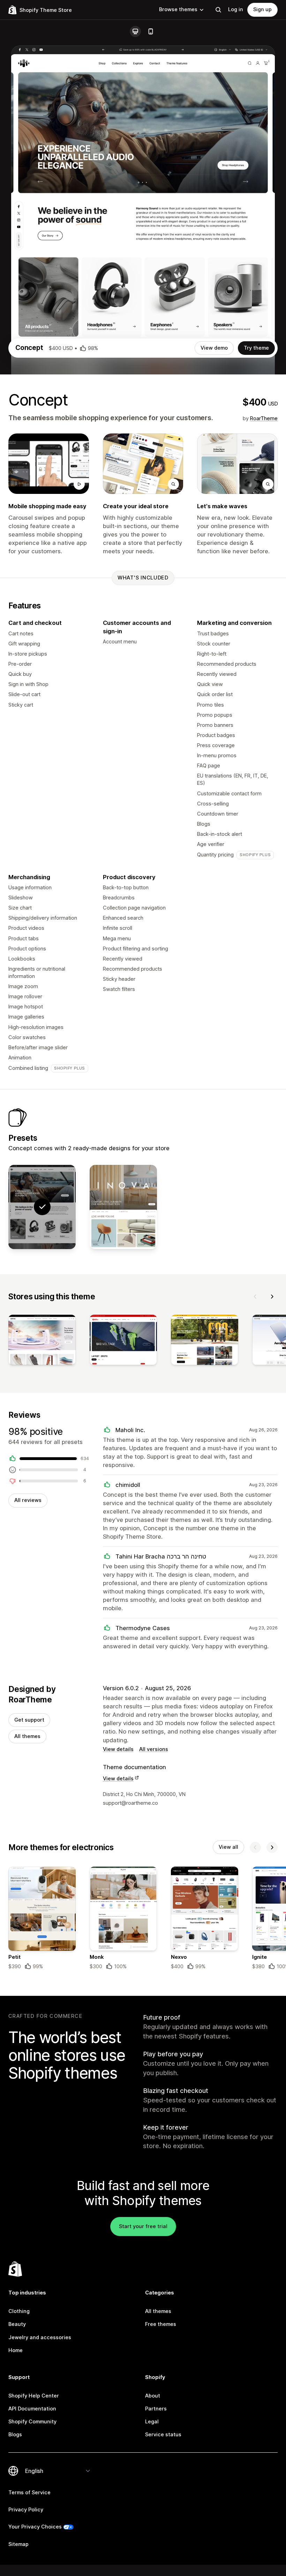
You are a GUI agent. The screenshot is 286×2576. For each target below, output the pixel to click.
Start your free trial (143, 2226)
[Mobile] (151, 31)
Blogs (15, 2435)
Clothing (19, 2311)
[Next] (272, 1297)
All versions (154, 1749)
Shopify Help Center (34, 2396)
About (153, 2396)
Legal (152, 2422)
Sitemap (18, 2544)
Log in (236, 9)
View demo (214, 348)
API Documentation (32, 2409)
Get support (29, 1720)
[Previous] (255, 1297)
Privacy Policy (26, 2510)
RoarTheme (264, 418)
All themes (27, 1736)
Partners (156, 2409)
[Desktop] (135, 31)
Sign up (262, 9)
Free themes (161, 2324)
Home (16, 2350)
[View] (42, 1341)
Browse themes (178, 9)
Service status (163, 2435)
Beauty (17, 2324)
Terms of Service (29, 2493)
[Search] (218, 10)
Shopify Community (32, 2422)
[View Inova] (123, 1207)
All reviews (28, 1500)
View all (228, 1847)
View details (118, 1749)
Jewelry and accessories (40, 2337)
